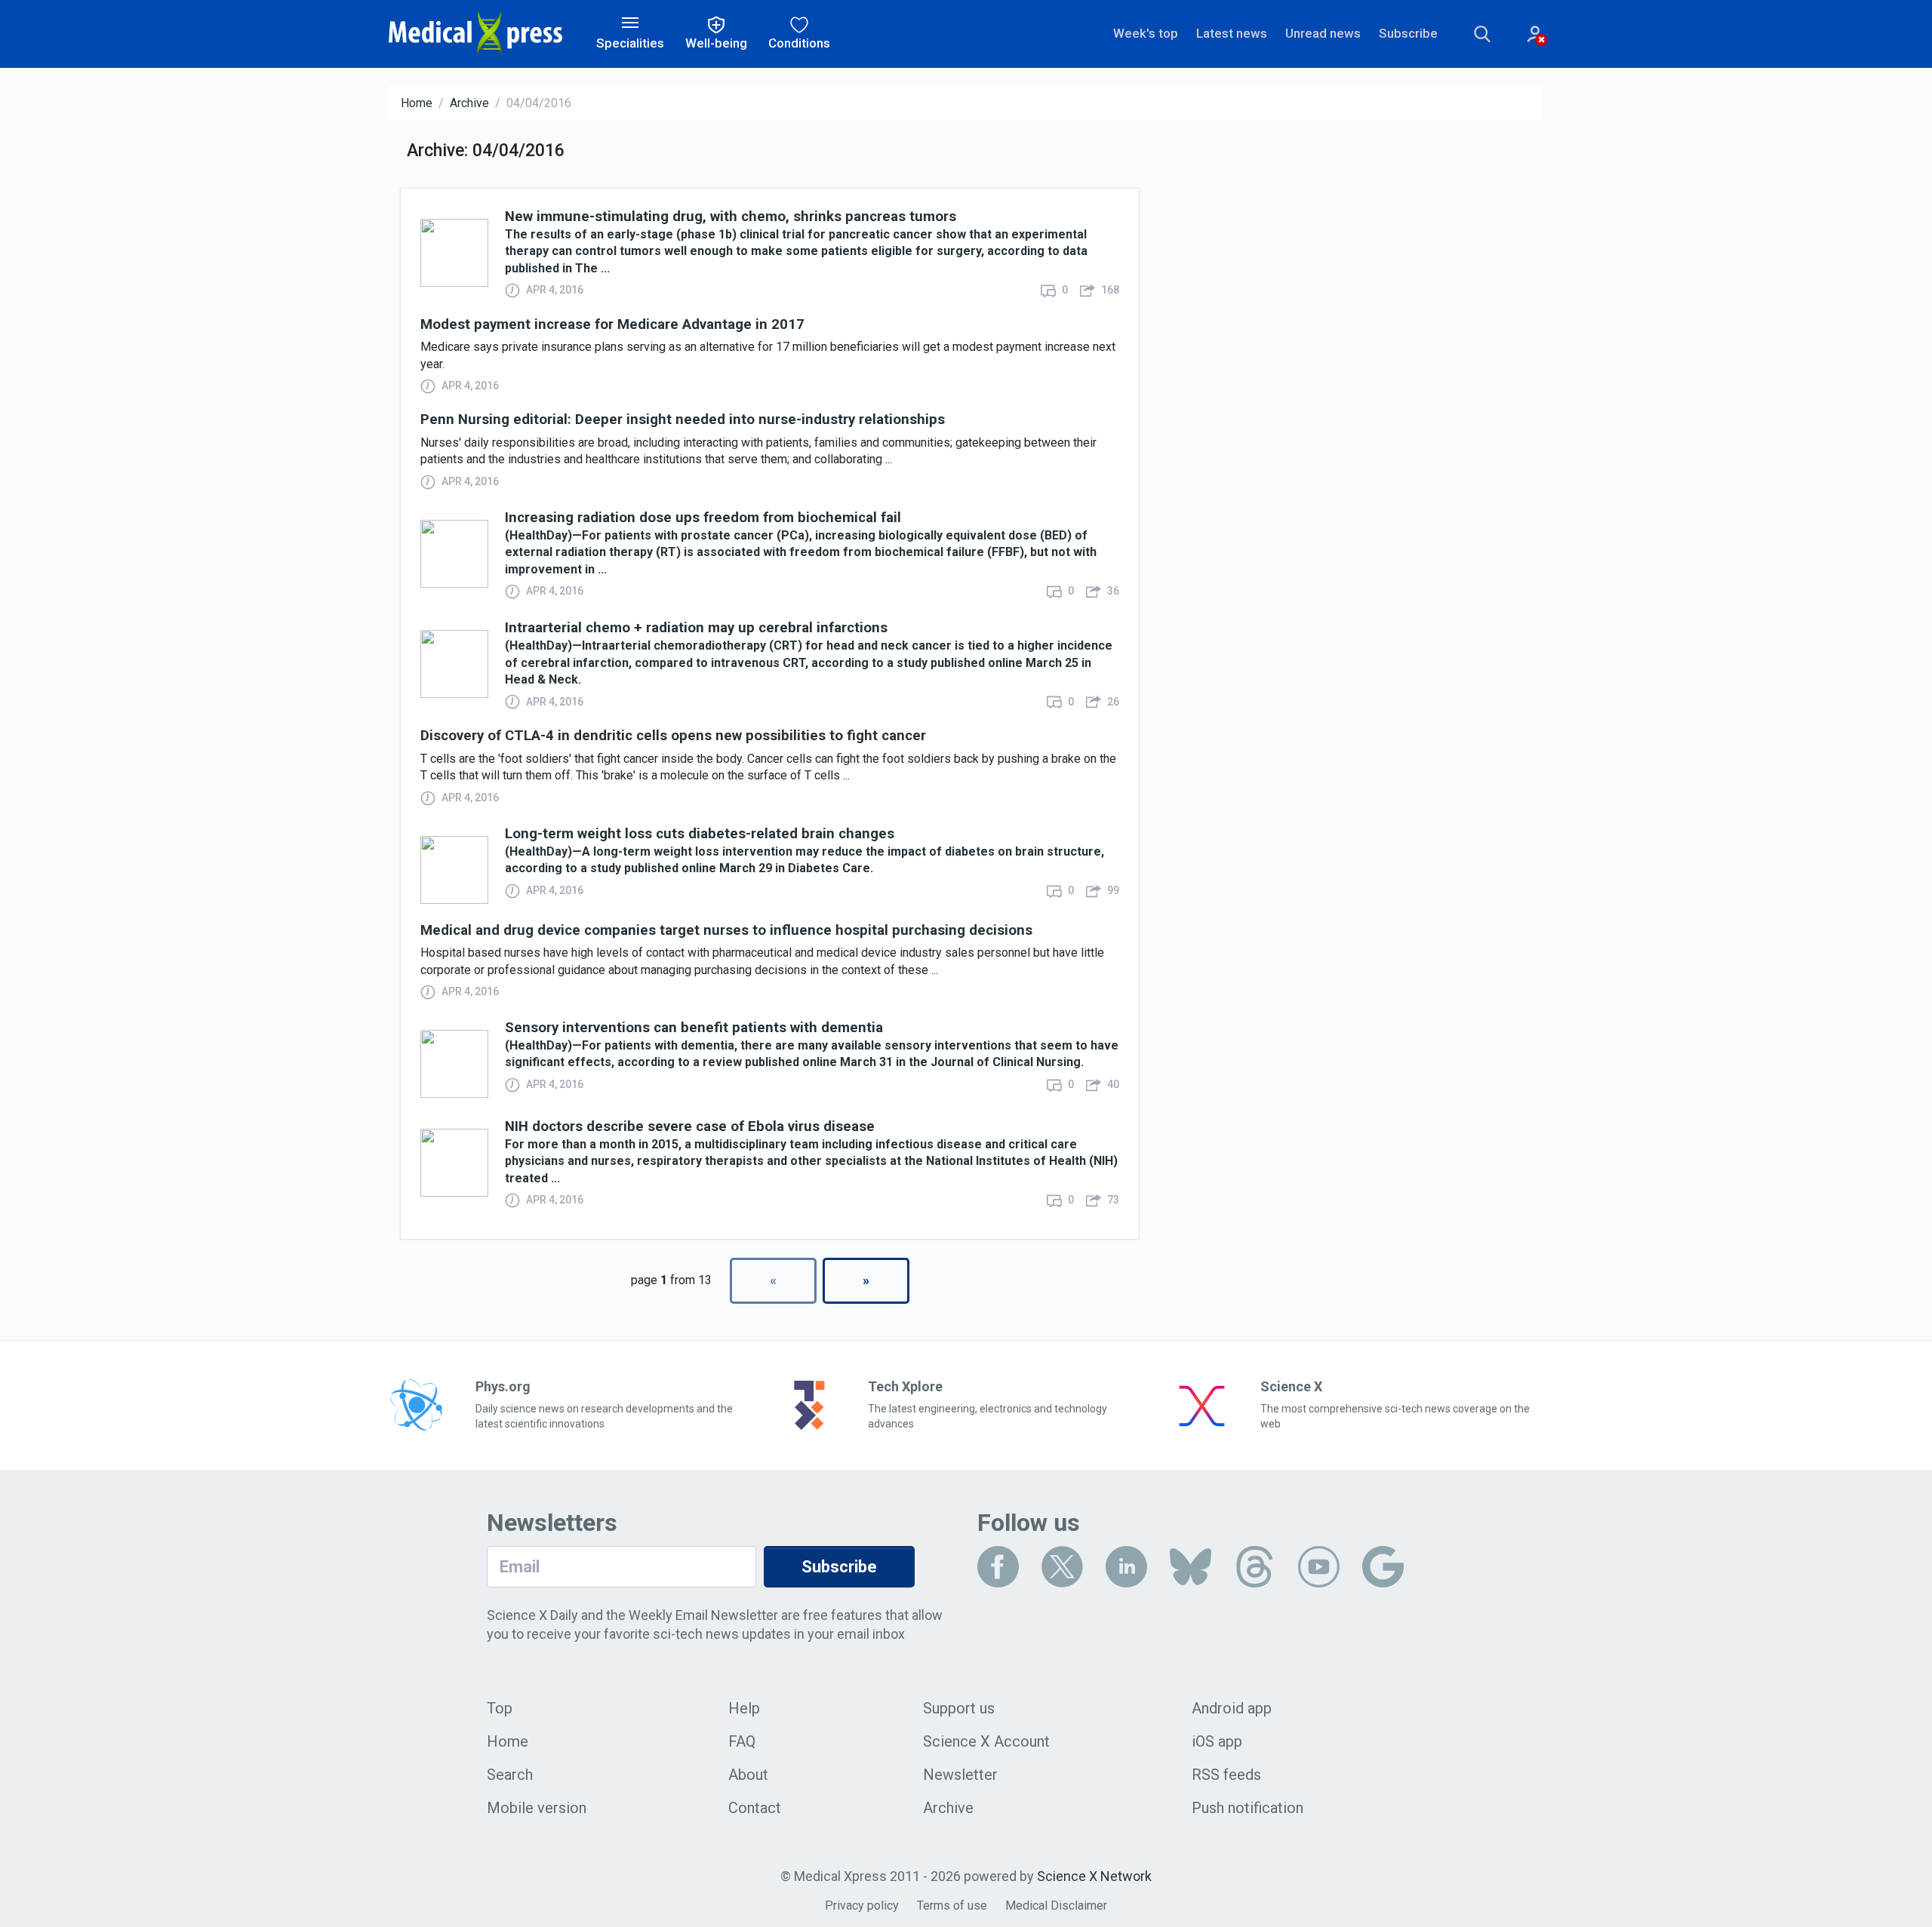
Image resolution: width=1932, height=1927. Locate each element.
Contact (755, 1808)
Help (744, 1708)
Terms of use (952, 1905)
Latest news (1232, 33)
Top (500, 1708)
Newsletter (960, 1775)
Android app (1232, 1708)
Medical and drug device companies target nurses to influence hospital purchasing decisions (726, 931)
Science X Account (986, 1741)
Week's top (1146, 33)
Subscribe (1408, 33)
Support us (959, 1708)
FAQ (742, 1741)
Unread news (1323, 33)
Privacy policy (862, 1905)
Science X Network (1094, 1876)
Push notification (1247, 1808)
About (748, 1775)
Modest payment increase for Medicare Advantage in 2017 (612, 325)
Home (417, 103)
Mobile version (537, 1808)
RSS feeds (1226, 1775)
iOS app (1217, 1741)
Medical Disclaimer (1056, 1905)
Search (510, 1775)
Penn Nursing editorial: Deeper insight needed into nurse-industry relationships (683, 420)
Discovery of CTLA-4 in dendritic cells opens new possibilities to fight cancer (673, 736)
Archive (469, 103)
